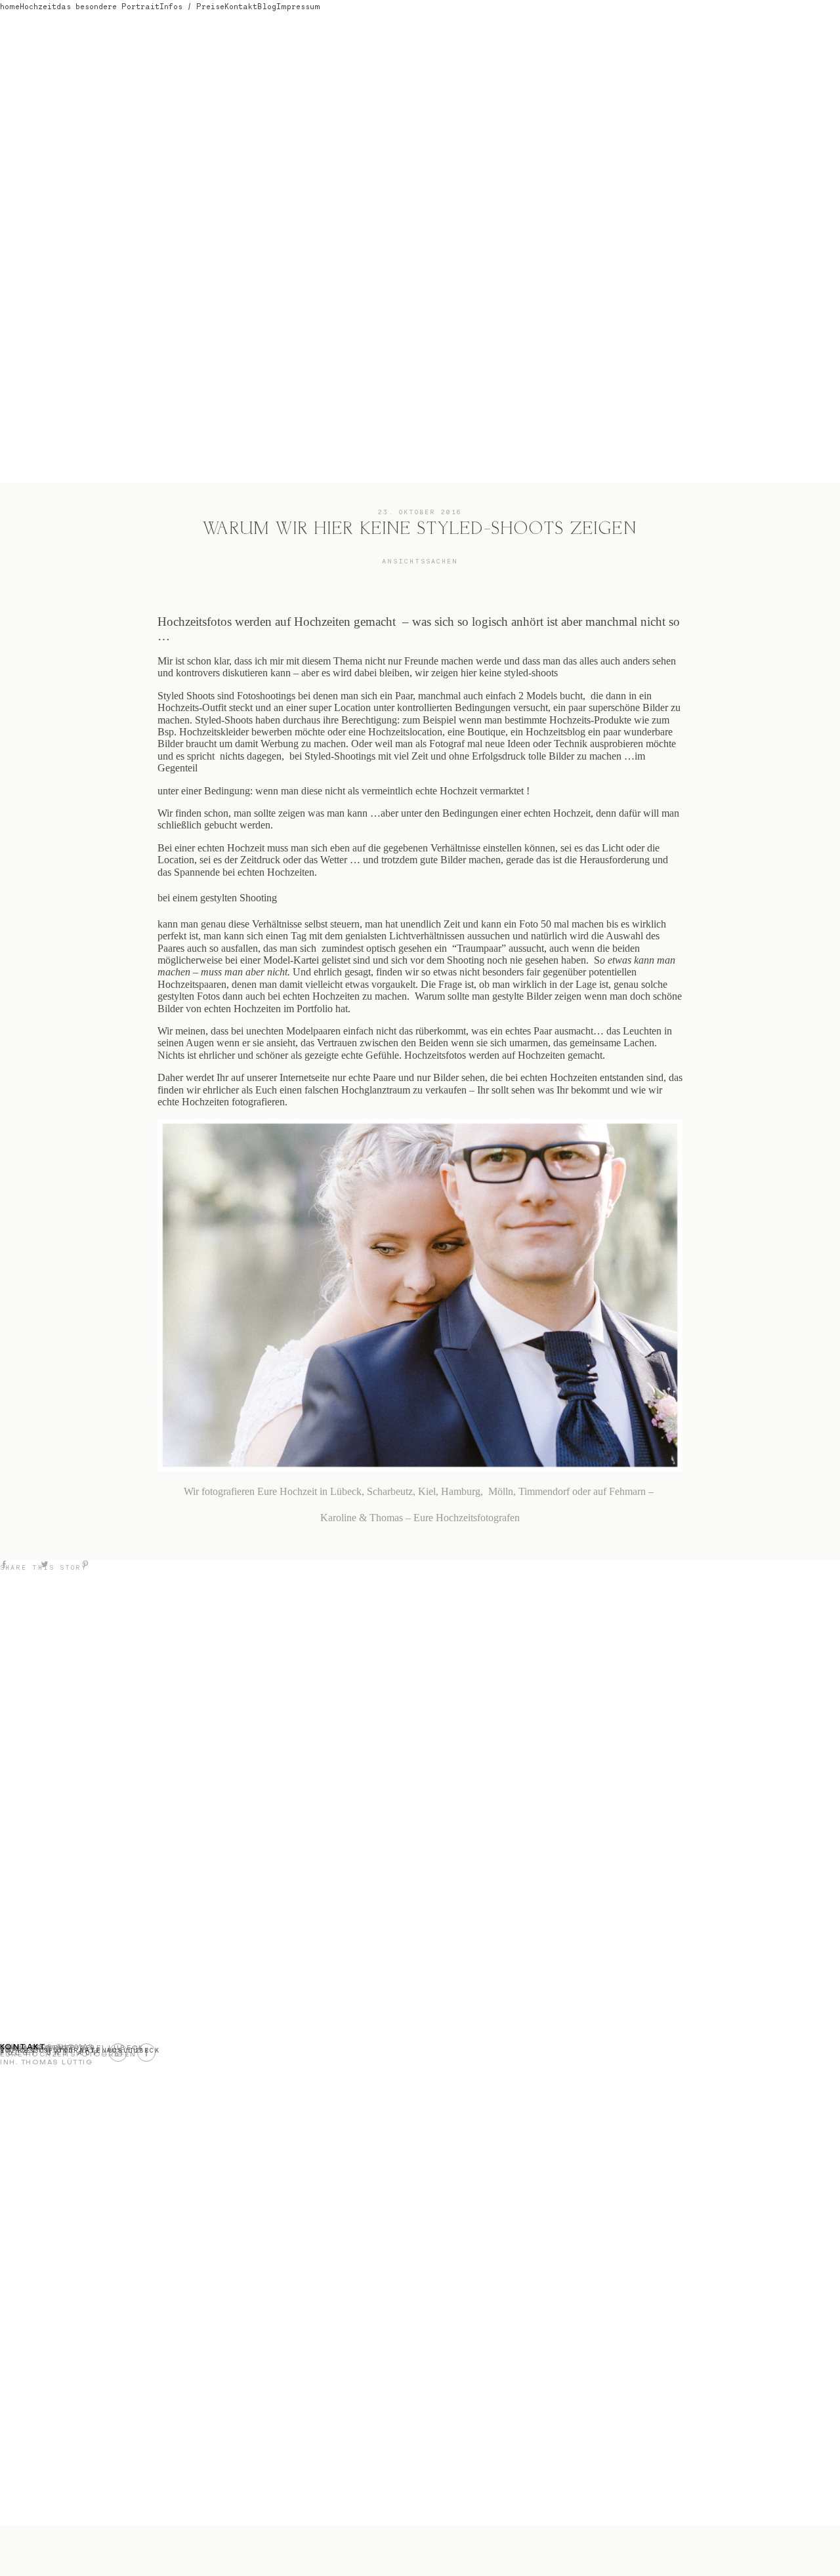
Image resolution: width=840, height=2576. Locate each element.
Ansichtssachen (420, 561)
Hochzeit (38, 6)
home (10, 6)
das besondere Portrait (108, 6)
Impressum (298, 6)
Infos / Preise (192, 6)
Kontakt (241, 6)
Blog (267, 6)
